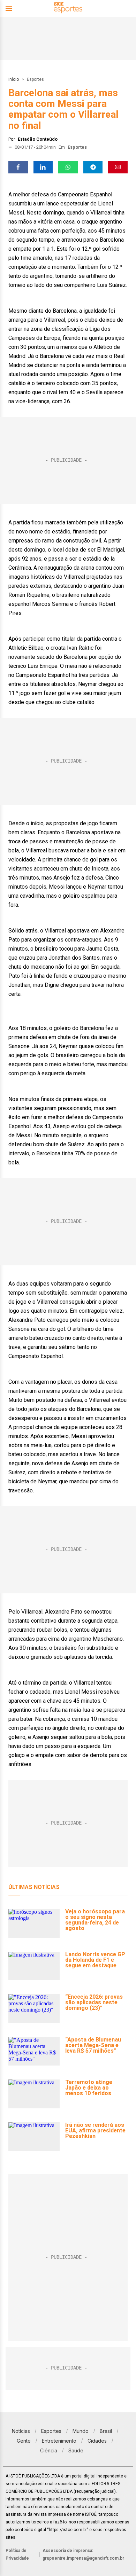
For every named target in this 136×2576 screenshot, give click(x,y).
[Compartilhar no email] (118, 167)
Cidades (97, 2441)
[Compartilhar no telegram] (93, 167)
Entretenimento (59, 2441)
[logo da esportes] (68, 9)
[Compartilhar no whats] (68, 167)
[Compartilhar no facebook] (18, 167)
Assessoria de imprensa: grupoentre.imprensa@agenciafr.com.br (83, 2554)
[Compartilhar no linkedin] (43, 167)
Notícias (21, 2431)
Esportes (35, 79)
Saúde (76, 2450)
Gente (24, 2441)
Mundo (81, 2431)
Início (14, 79)
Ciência (49, 2450)
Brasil (106, 2431)
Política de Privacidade (17, 2554)
